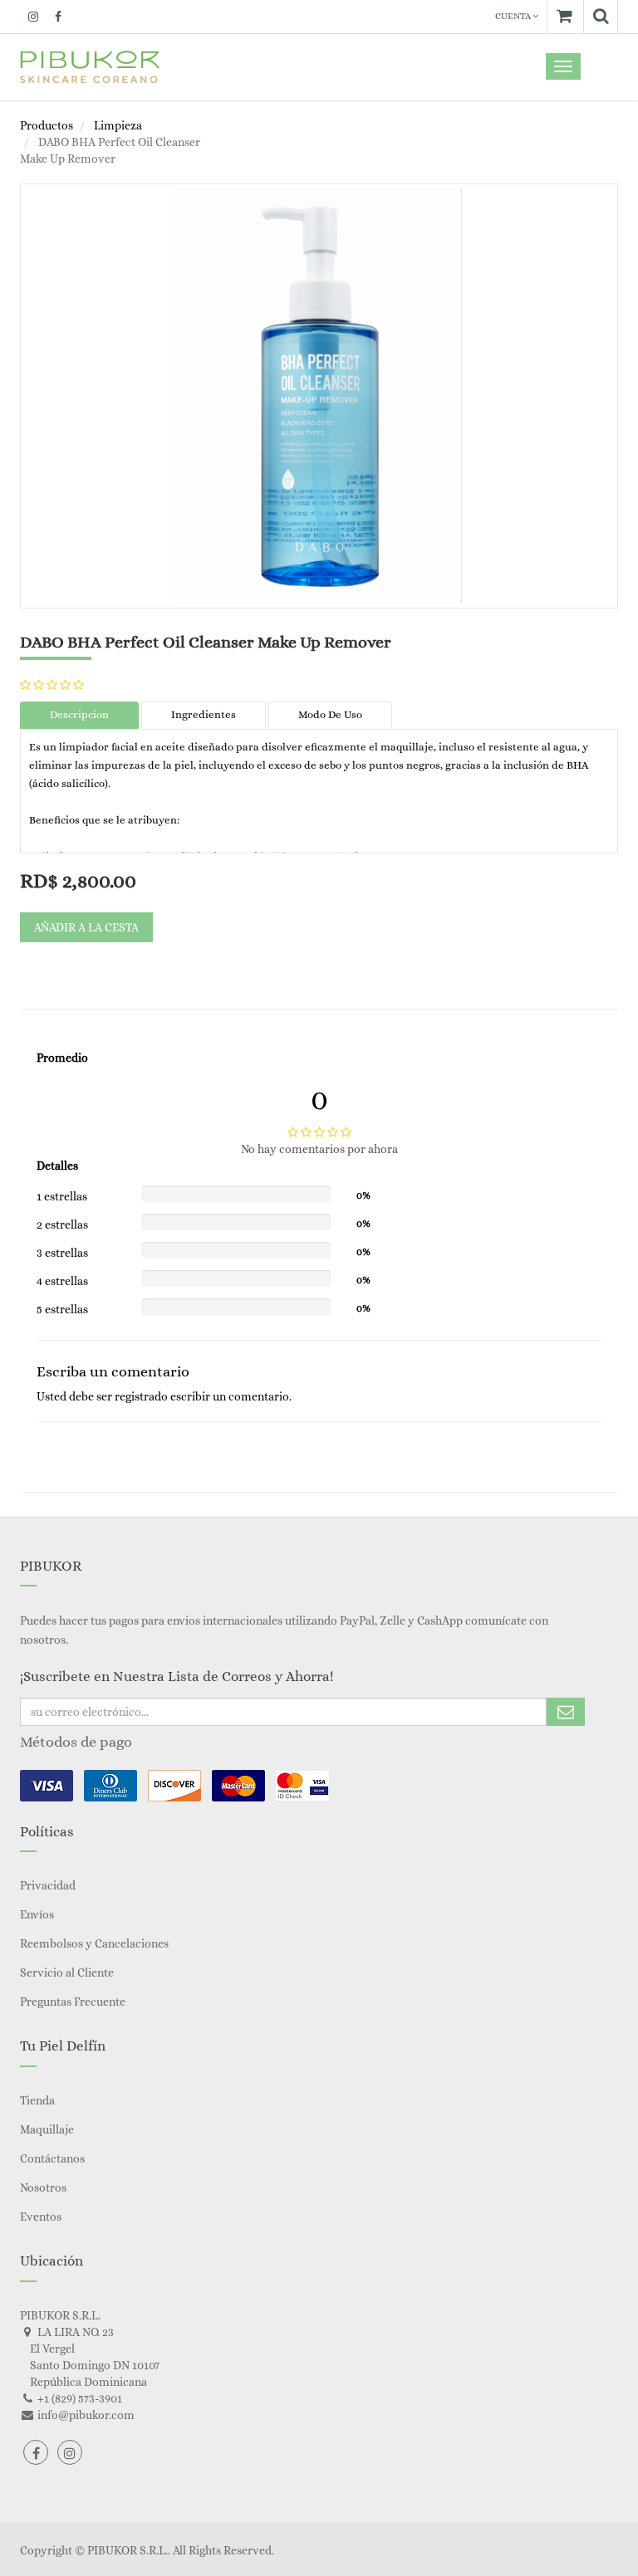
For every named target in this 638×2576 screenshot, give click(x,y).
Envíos (37, 1914)
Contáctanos (52, 2158)
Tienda (37, 2100)
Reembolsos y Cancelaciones (94, 1943)
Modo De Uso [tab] (330, 714)
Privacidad (48, 1885)
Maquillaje (47, 2129)
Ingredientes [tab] (204, 714)
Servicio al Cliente (67, 1972)
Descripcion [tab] (79, 714)
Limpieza (118, 125)
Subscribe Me (566, 1712)
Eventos (41, 2217)
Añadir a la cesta (86, 927)
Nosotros (43, 2187)
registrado (141, 1396)
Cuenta (514, 16)
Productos (47, 125)
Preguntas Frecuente (73, 2002)
